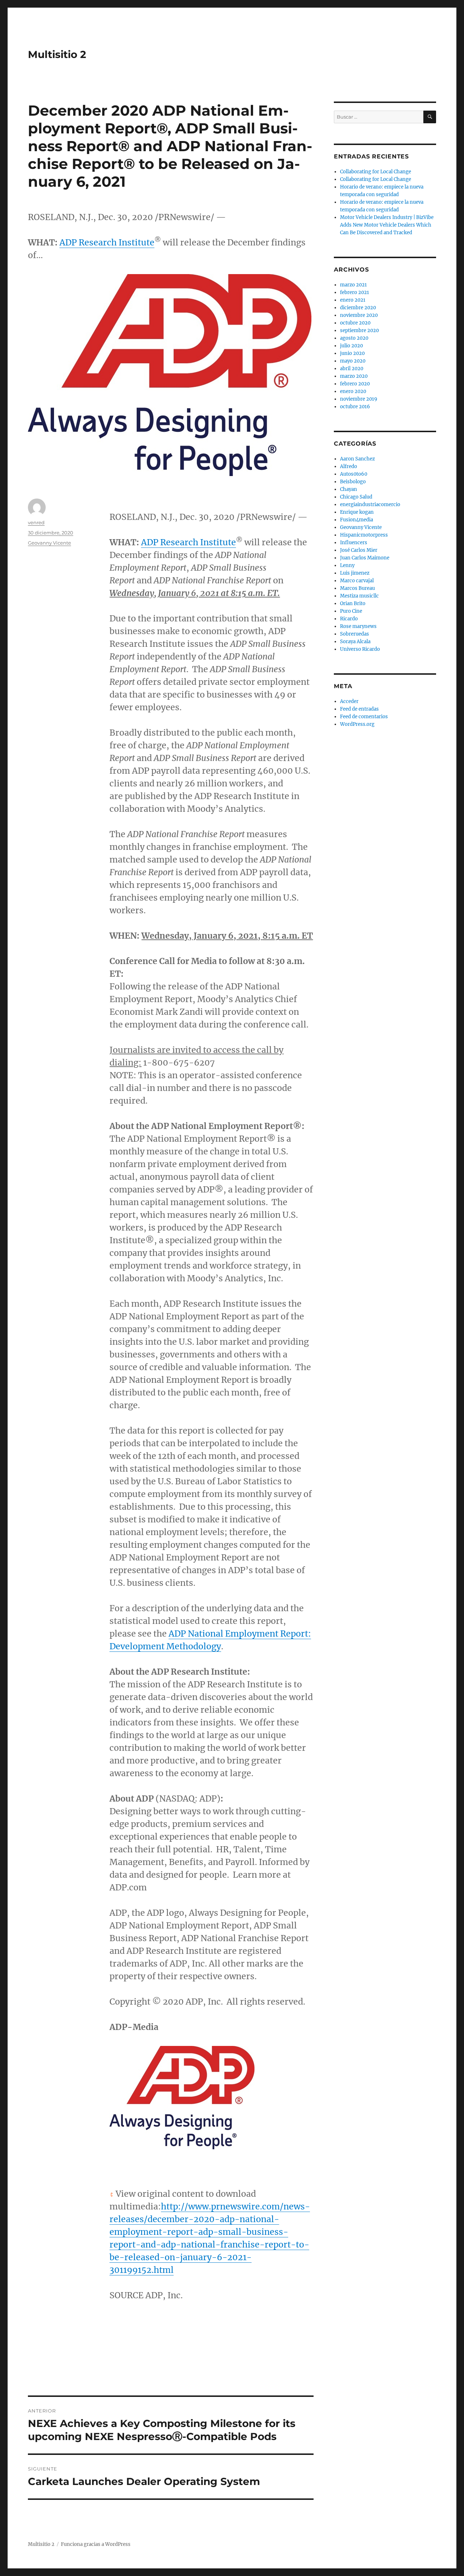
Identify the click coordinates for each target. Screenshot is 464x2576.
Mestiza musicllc (359, 596)
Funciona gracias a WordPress (96, 2544)
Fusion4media (357, 520)
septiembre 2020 (359, 330)
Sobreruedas (355, 634)
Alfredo (349, 466)
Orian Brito (353, 603)
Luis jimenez (355, 573)
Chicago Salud (356, 497)
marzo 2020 (354, 376)
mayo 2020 (353, 361)
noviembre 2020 (359, 315)
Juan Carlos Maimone (365, 558)
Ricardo (349, 619)
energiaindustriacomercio (370, 505)
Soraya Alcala (355, 642)
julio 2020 (351, 346)
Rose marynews (358, 626)
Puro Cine (351, 611)
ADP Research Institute (107, 242)
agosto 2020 (354, 338)
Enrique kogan (357, 512)
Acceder (349, 701)
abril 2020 (352, 369)
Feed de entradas (359, 709)
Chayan (349, 489)
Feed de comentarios (364, 717)
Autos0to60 (354, 474)
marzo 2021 (353, 285)
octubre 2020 (355, 323)
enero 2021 (353, 300)
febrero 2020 (355, 384)
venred (36, 522)
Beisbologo (353, 482)
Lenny (347, 565)
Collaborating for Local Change (376, 172)
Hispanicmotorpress (364, 535)
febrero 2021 (355, 292)
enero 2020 (353, 391)
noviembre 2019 (359, 399)
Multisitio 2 (57, 54)
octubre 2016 (355, 407)
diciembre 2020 (358, 308)
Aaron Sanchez (357, 459)
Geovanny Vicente (49, 543)
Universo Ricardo (360, 649)
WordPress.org (357, 724)
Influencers (354, 543)
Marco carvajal (357, 581)
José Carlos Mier (359, 550)
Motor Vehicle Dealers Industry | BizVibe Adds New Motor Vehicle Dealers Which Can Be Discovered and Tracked (387, 225)
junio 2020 (352, 353)
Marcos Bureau (357, 588)
